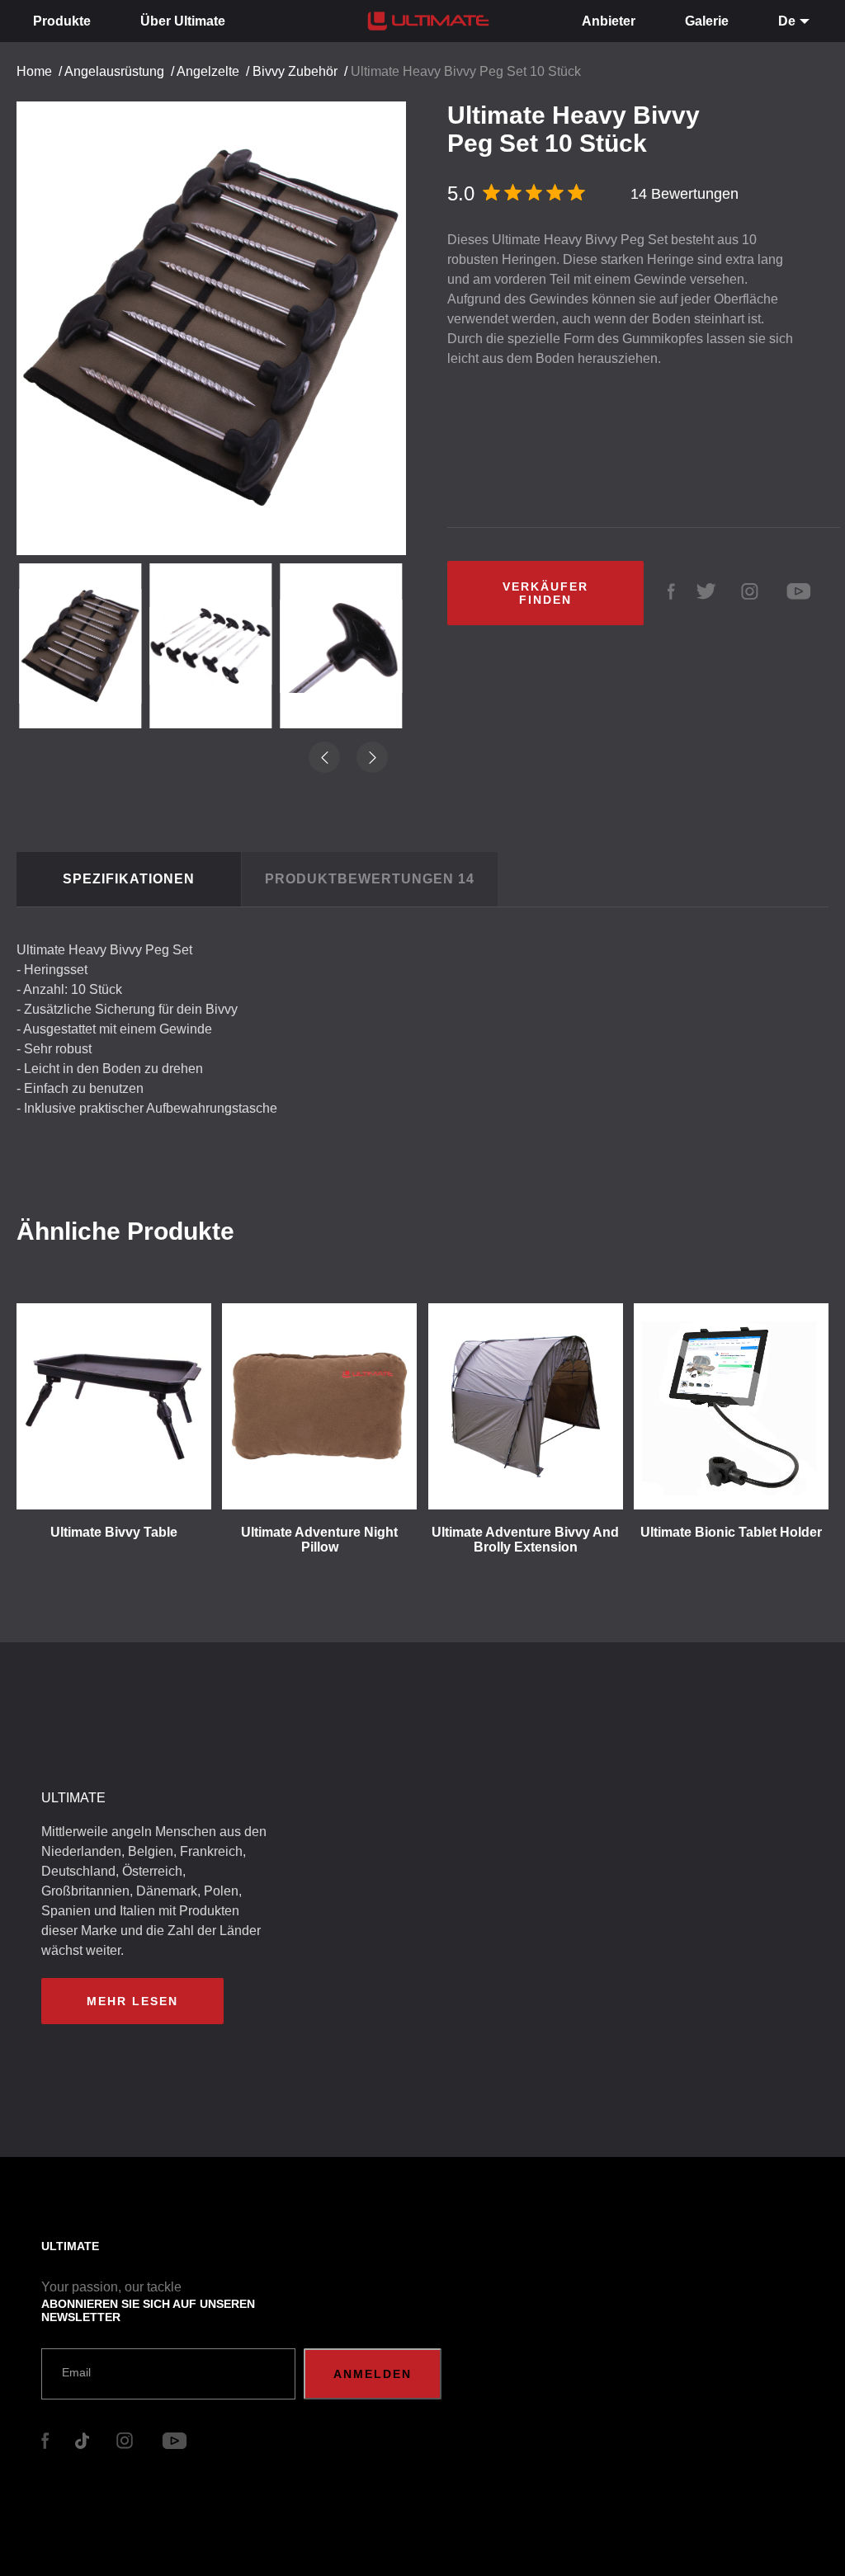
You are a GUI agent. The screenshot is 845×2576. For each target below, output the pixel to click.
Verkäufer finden (545, 593)
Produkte (62, 21)
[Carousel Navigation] (220, 314)
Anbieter (609, 21)
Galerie (707, 21)
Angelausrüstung (114, 71)
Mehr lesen (132, 2001)
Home (34, 71)
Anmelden (373, 2374)
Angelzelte (208, 71)
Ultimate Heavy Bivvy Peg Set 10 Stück (466, 71)
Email (76, 2372)
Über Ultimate (183, 21)
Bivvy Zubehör (295, 71)
